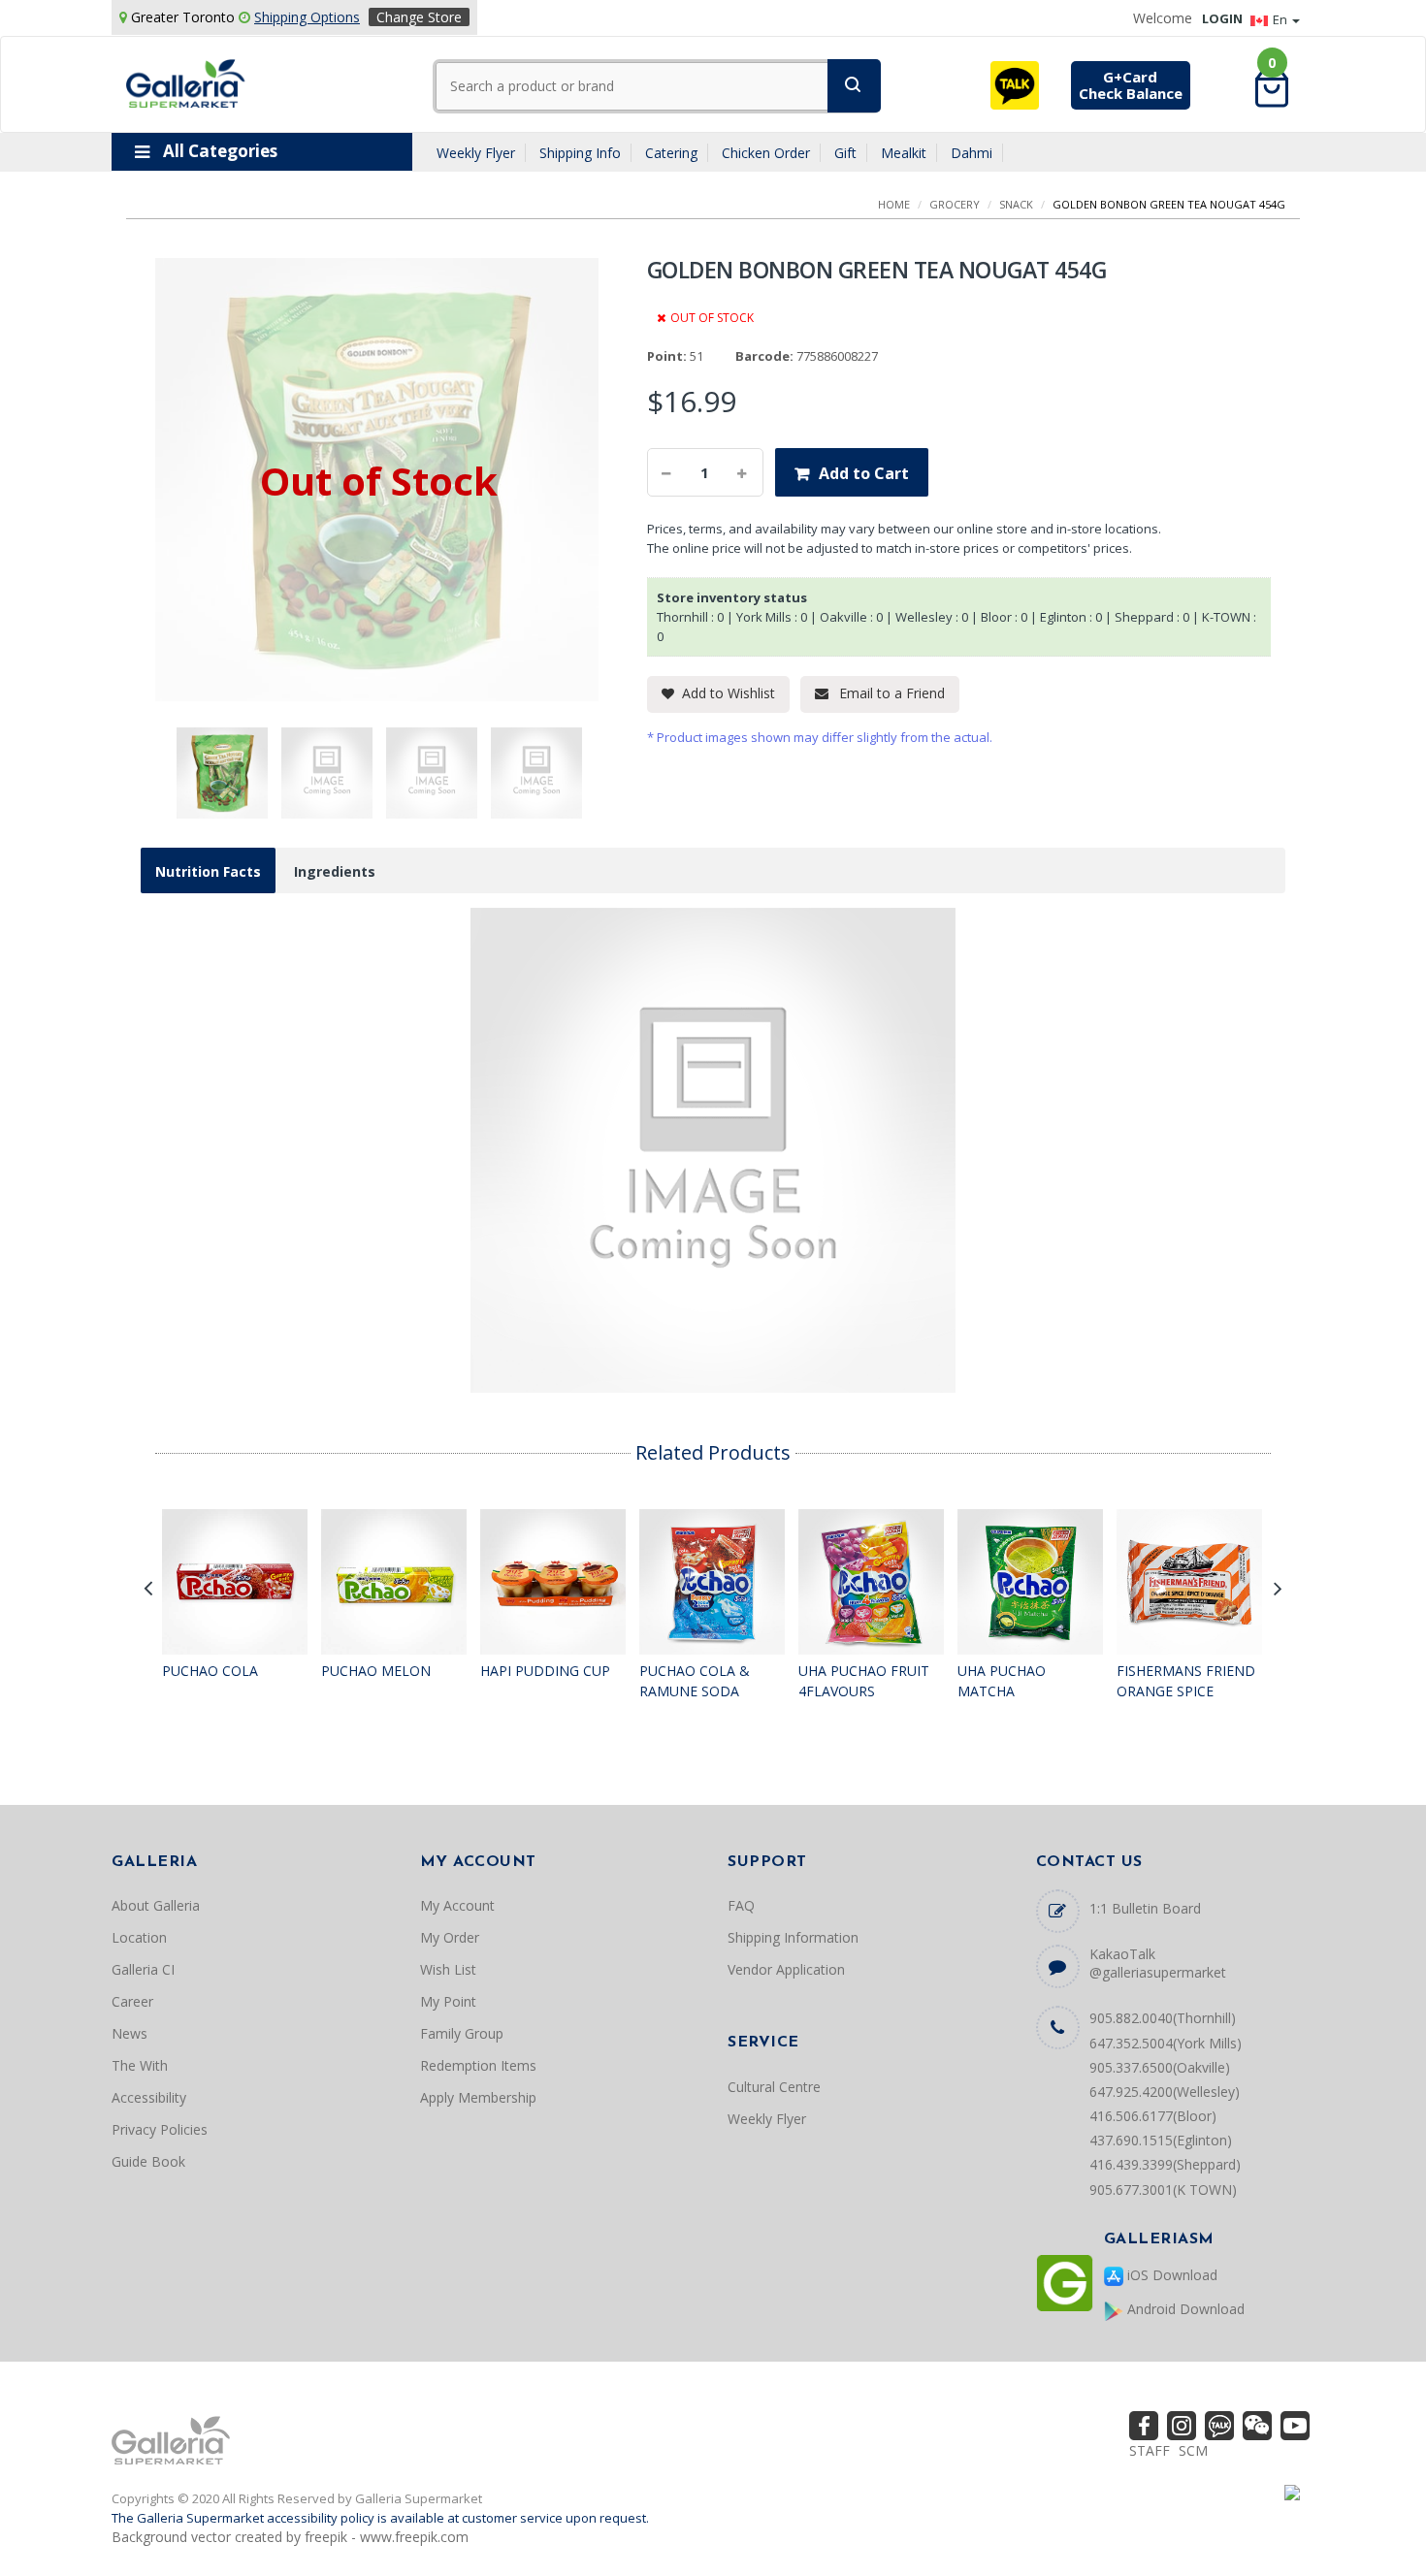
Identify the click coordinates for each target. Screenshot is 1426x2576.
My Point (448, 2001)
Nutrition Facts (208, 871)
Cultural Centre (774, 2087)
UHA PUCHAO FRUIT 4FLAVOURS (864, 1681)
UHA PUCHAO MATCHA (1002, 1681)
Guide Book (148, 2161)
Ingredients (335, 871)
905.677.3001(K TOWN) (1163, 2190)
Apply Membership (478, 2097)
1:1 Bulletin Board (1145, 1908)
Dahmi (972, 153)
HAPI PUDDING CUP (545, 1671)
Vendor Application (786, 1969)
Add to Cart (864, 473)
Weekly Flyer (476, 153)
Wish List (448, 1969)
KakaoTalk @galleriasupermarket (1158, 1963)
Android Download (1184, 2309)
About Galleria (156, 1905)
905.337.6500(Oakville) (1160, 2067)
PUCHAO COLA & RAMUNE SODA (695, 1681)
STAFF (1150, 2450)
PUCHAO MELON (376, 1671)
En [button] (1281, 19)
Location (139, 1937)
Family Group (462, 2033)
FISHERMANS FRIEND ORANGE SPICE (1186, 1681)
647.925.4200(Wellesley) (1165, 2092)
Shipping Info (580, 153)
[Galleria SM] (186, 82)
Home (894, 204)
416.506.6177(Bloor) (1153, 2116)
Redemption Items (478, 2065)
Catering (671, 153)
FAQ (741, 1905)
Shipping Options (307, 17)
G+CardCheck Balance (1131, 85)
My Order (450, 1937)
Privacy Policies (160, 2129)
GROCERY (955, 204)
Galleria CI (143, 1969)
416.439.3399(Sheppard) (1165, 2164)
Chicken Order (766, 153)
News (130, 2033)
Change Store (419, 17)
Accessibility (149, 2097)
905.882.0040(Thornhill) (1163, 2018)
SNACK (1016, 204)
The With (140, 2065)
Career (132, 2001)
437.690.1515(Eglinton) (1161, 2140)
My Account (457, 1905)
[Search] (854, 86)
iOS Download (1170, 2275)
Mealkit (904, 153)
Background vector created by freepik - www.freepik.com (290, 2537)
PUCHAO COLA (210, 1671)
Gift (845, 153)
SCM (1193, 2450)
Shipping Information (793, 1937)
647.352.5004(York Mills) (1166, 2043)
